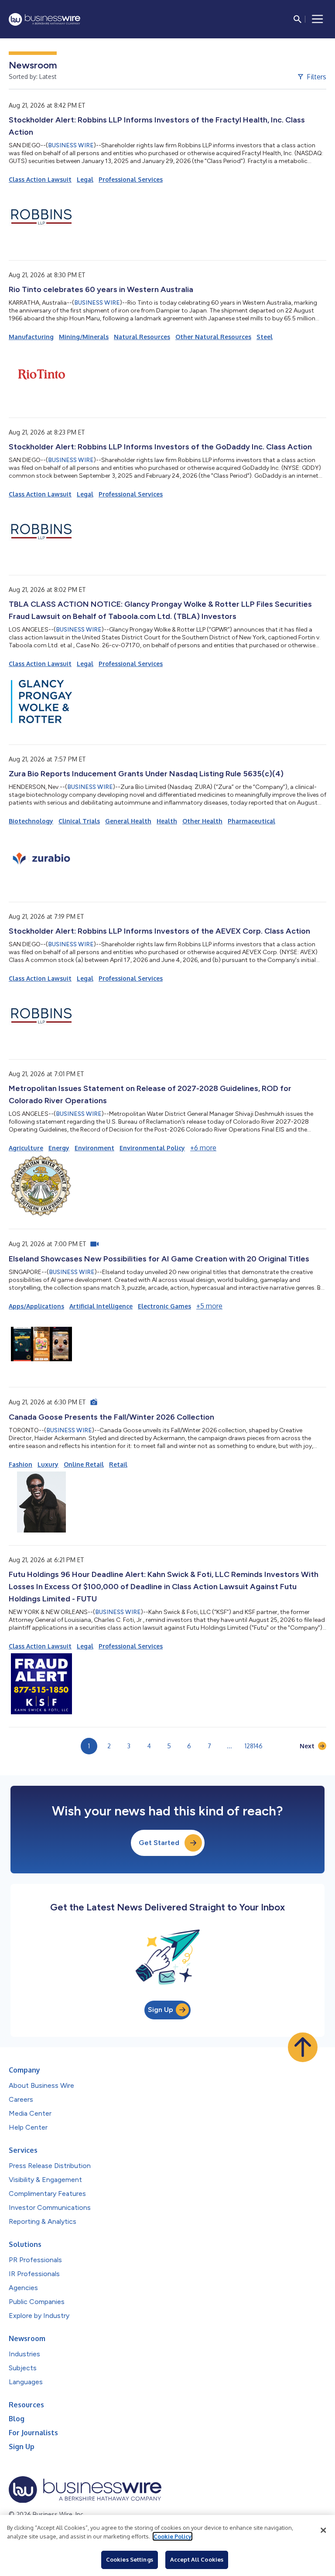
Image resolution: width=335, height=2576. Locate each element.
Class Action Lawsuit (40, 179)
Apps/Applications (36, 1306)
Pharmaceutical (251, 821)
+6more (203, 1148)
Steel (265, 337)
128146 (254, 1746)
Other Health (202, 821)
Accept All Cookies (197, 2559)
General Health (128, 821)
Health (167, 821)
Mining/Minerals (84, 337)
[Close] (323, 2530)
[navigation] (318, 19)
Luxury (48, 1464)
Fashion (21, 1464)
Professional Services (131, 179)
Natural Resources (142, 337)
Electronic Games (164, 1306)
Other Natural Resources (213, 337)
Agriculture (26, 1148)
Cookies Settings (130, 2559)
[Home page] (44, 19)
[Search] (297, 19)
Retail (118, 1464)
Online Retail (84, 1464)
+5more (209, 1306)
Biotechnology (31, 821)
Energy (59, 1148)
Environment (94, 1148)
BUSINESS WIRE (71, 145)
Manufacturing (31, 337)
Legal (85, 179)
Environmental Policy (152, 1148)
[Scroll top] (303, 2047)
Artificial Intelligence (101, 1306)
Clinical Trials (79, 821)
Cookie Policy (173, 2536)
